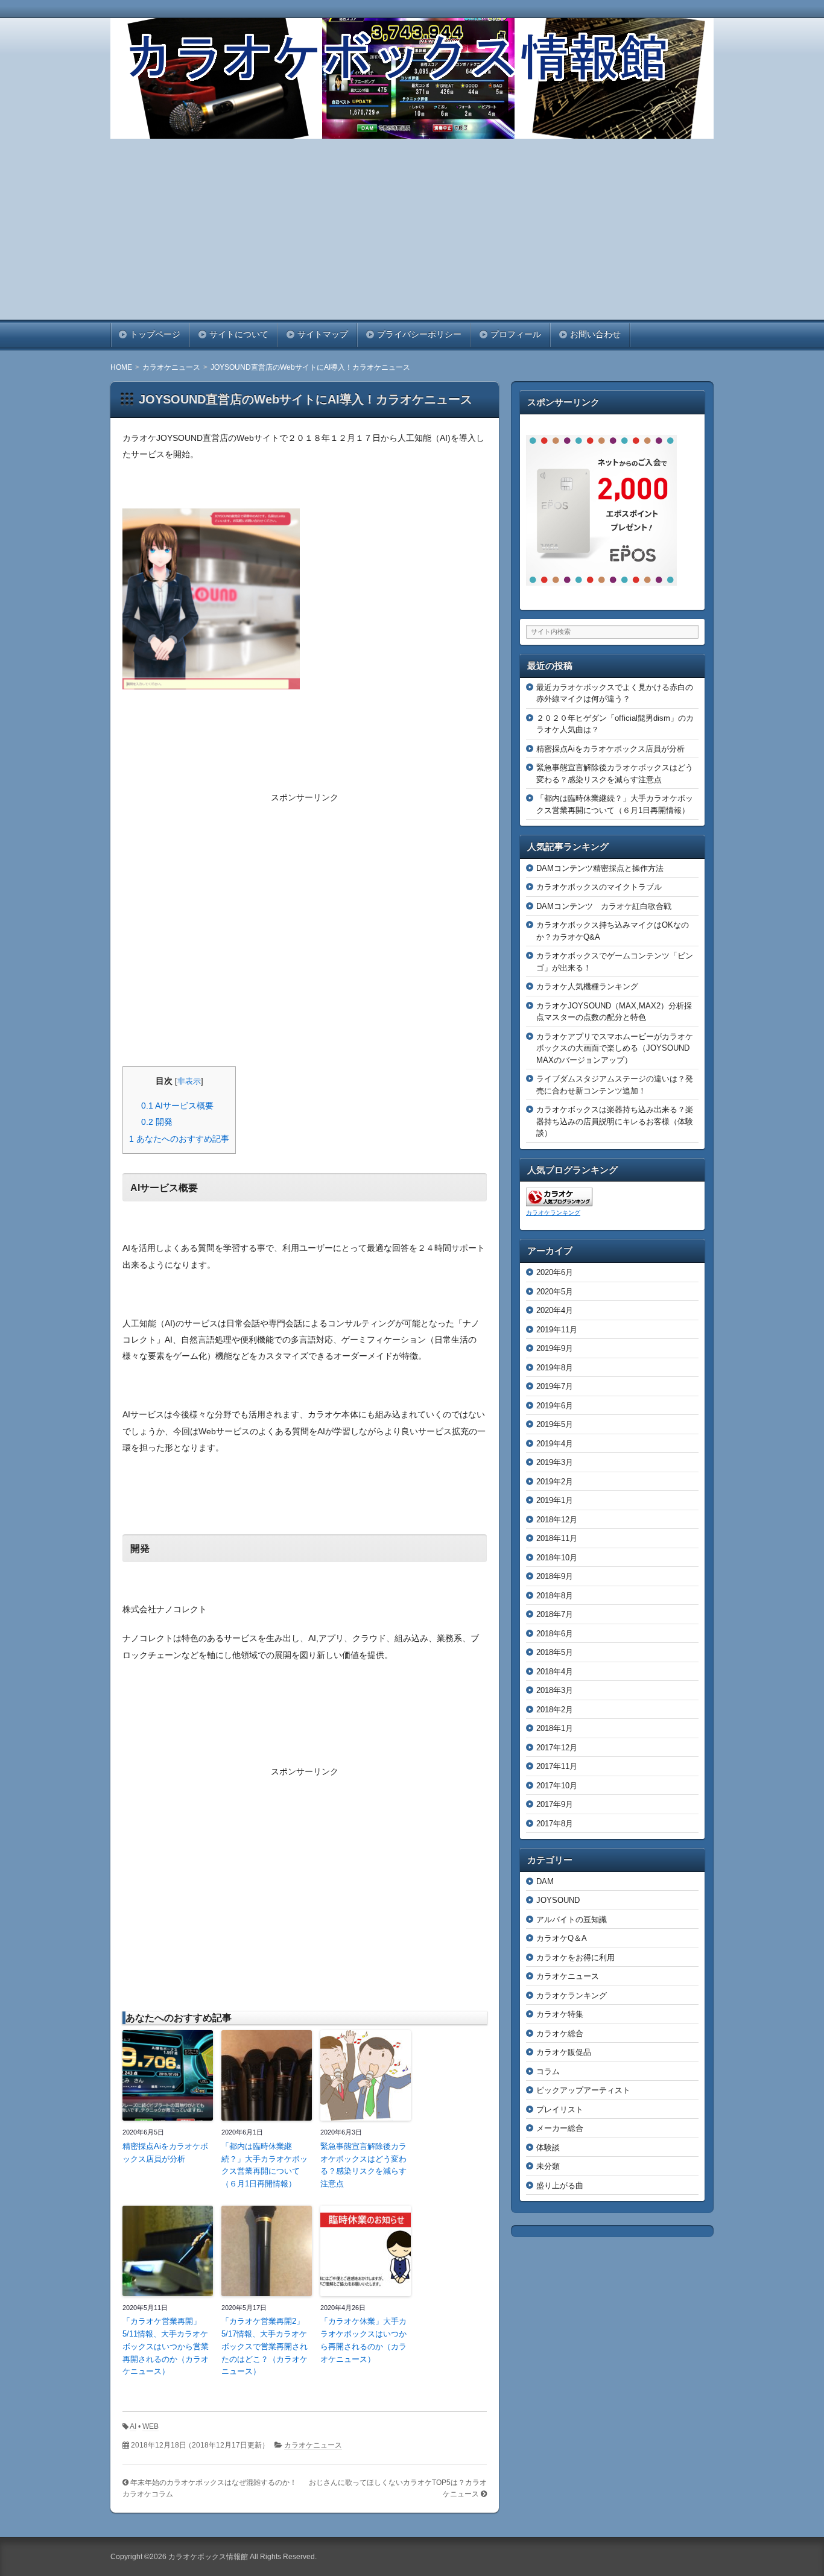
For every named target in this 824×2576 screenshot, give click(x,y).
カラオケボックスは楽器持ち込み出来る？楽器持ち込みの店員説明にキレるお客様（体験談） (615, 1121)
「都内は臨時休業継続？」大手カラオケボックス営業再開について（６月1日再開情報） (265, 2165)
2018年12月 (557, 1520)
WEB (151, 2426)
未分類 (548, 2166)
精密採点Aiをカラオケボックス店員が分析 (165, 2153)
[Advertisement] (412, 229)
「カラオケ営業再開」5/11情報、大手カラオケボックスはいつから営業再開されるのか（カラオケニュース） (166, 2346)
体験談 (548, 2147)
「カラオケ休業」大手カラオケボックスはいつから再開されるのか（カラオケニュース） (363, 2340)
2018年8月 (555, 1596)
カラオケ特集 (560, 2014)
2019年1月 (555, 1500)
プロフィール (516, 334)
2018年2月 (555, 1710)
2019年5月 (555, 1424)
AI (133, 2426)
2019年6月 (555, 1406)
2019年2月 (555, 1482)
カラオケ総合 (560, 2033)
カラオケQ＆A (562, 1938)
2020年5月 (555, 1292)
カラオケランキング (553, 1213)
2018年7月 (555, 1614)
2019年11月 (557, 1330)
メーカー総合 (560, 2128)
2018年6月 (555, 1634)
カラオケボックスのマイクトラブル (599, 887)
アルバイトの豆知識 (572, 1919)
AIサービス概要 (177, 1106)
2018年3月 (555, 1690)
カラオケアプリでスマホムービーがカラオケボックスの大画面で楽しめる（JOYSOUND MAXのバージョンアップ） (617, 1048)
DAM (545, 1881)
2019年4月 (555, 1444)
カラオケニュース (313, 2445)
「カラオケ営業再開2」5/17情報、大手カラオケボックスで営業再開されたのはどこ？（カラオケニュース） (265, 2346)
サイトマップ (323, 334)
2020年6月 (555, 1272)
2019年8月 (555, 1368)
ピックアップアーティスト (583, 2090)
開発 (157, 1122)
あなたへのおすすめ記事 (179, 1139)
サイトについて (239, 334)
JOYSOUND (558, 1900)
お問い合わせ (595, 334)
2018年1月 (555, 1728)
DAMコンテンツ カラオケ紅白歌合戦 (604, 906)
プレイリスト (560, 2109)
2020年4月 (555, 1310)
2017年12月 (557, 1748)
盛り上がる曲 (560, 2185)
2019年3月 (555, 1462)
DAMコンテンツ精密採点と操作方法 (600, 868)
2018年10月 (557, 1558)
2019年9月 (555, 1348)
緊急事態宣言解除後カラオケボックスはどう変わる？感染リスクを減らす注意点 (363, 2165)
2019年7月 (555, 1386)
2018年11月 (557, 1538)
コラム (548, 2071)
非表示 (189, 1081)
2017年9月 (555, 1804)
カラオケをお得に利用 (575, 1957)
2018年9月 (555, 1576)
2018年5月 (555, 1652)
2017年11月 (557, 1766)
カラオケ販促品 (564, 2052)
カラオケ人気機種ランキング (587, 986)
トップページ (155, 334)
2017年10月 (557, 1786)
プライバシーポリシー (419, 334)
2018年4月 (555, 1672)
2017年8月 (555, 1824)
